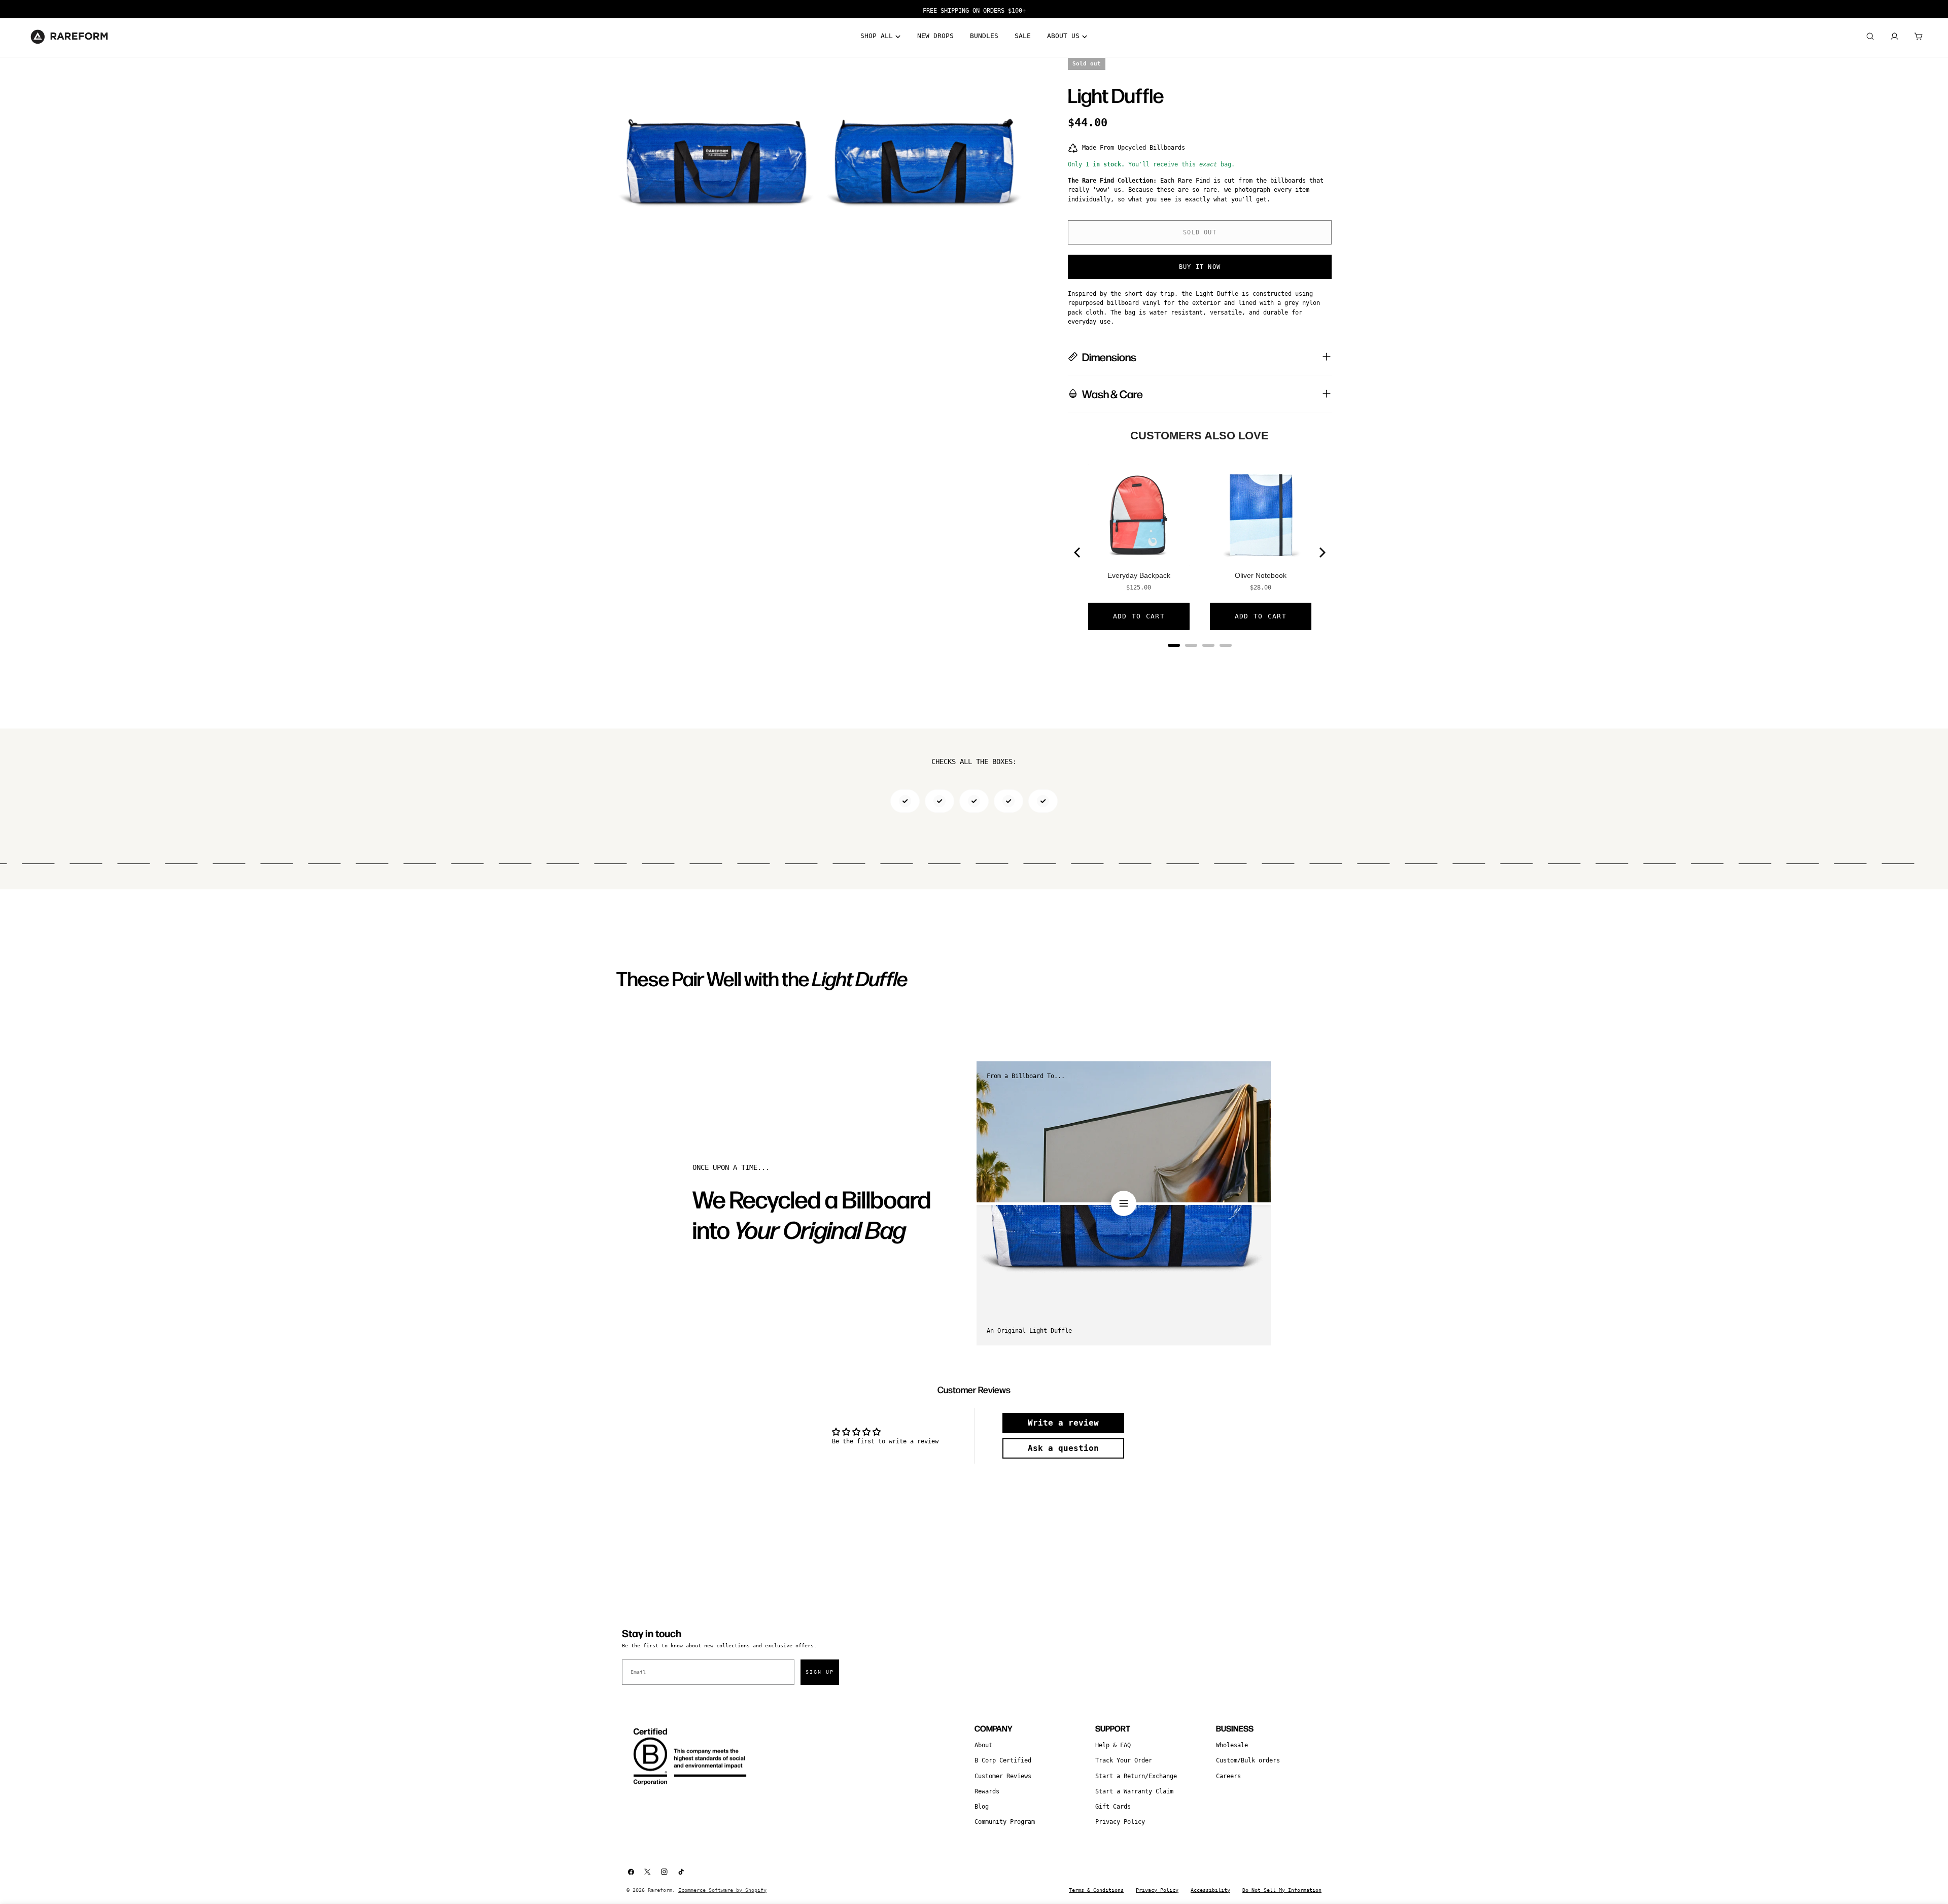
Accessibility (1210, 1890)
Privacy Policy (1120, 1822)
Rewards (987, 1791)
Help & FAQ (1113, 1745)
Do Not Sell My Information (1282, 1890)
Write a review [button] (1063, 1423)
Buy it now (1200, 267)
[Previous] (1078, 552)
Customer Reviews (1003, 1776)
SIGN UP (820, 1672)
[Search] (1870, 37)
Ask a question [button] (1063, 1448)
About (983, 1745)
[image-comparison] (1124, 1203)
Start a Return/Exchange (1136, 1776)
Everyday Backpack (1139, 575)
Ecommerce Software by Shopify (722, 1890)
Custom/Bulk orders (1248, 1760)
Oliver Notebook (1261, 575)
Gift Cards (1113, 1807)
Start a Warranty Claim (1134, 1791)
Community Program (1005, 1822)
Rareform (660, 1890)
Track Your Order (1124, 1760)
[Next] (1321, 552)
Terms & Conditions (1096, 1890)
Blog (982, 1807)
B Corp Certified (1003, 1760)
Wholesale (1232, 1745)
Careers (1228, 1776)
